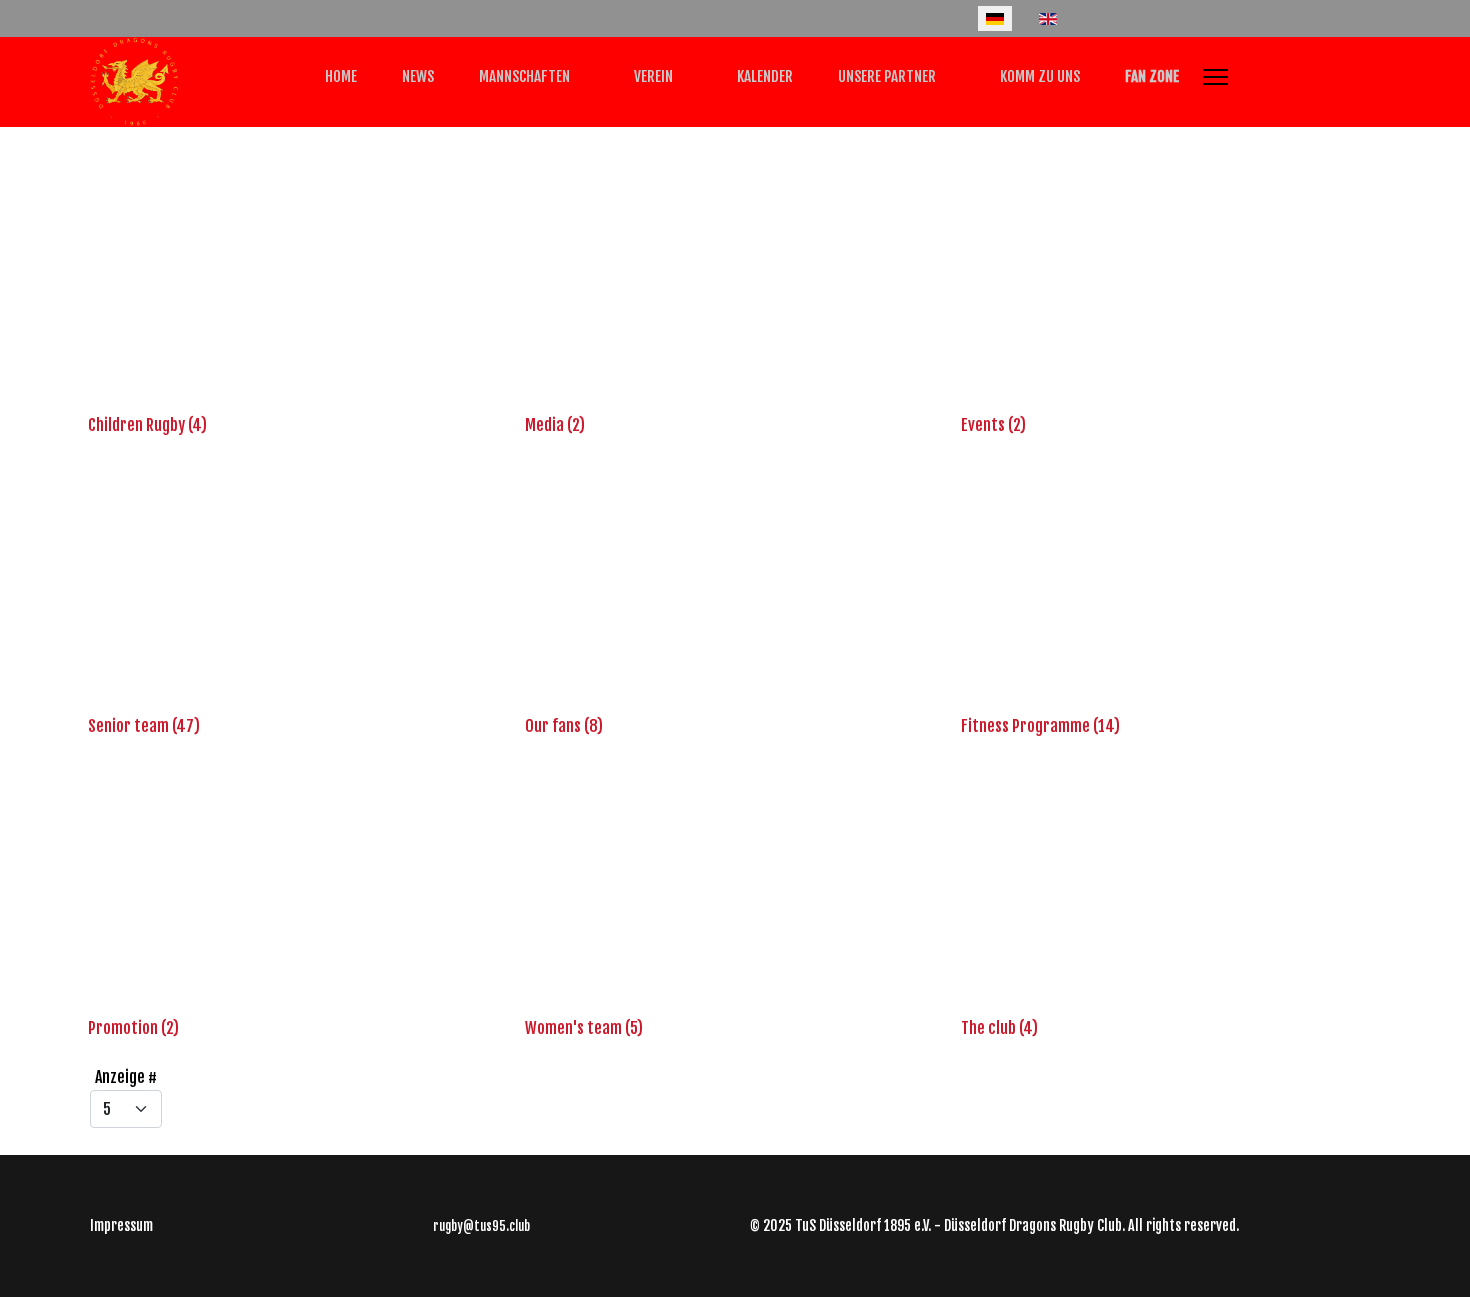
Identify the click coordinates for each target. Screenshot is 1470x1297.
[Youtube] (128, 18)
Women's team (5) (584, 1028)
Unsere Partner (885, 76)
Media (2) (555, 425)
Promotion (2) (133, 1028)
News (416, 76)
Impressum (121, 1225)
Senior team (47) (144, 726)
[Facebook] (96, 18)
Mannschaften (523, 76)
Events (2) (993, 425)
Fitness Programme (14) (1040, 726)
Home (339, 76)
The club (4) (999, 1028)
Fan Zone (1150, 76)
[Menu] (1215, 77)
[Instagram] (160, 18)
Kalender (763, 76)
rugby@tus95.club (481, 1226)
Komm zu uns (1038, 76)
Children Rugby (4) (147, 425)
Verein (652, 76)
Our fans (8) (564, 726)
